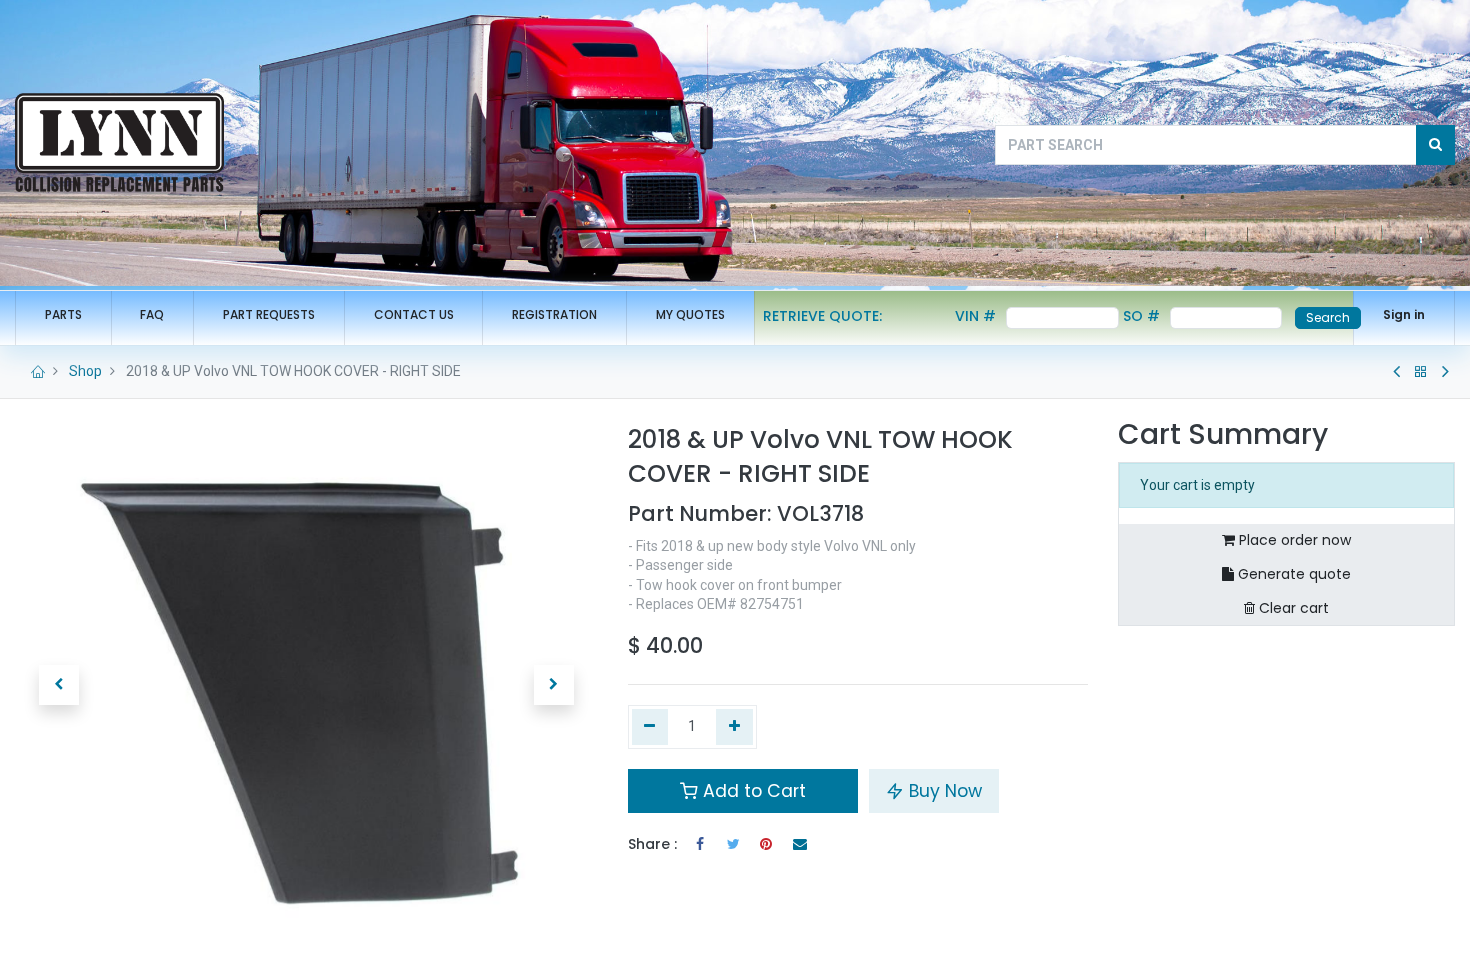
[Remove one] (650, 727)
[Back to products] (1421, 372)
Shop (85, 371)
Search (1328, 317)
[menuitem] (63, 315)
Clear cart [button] (1292, 608)
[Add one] (734, 727)
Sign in (1404, 314)
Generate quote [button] (1292, 574)
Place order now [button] (1293, 540)
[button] (58, 685)
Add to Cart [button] (752, 791)
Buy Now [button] (943, 791)
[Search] (1435, 145)
